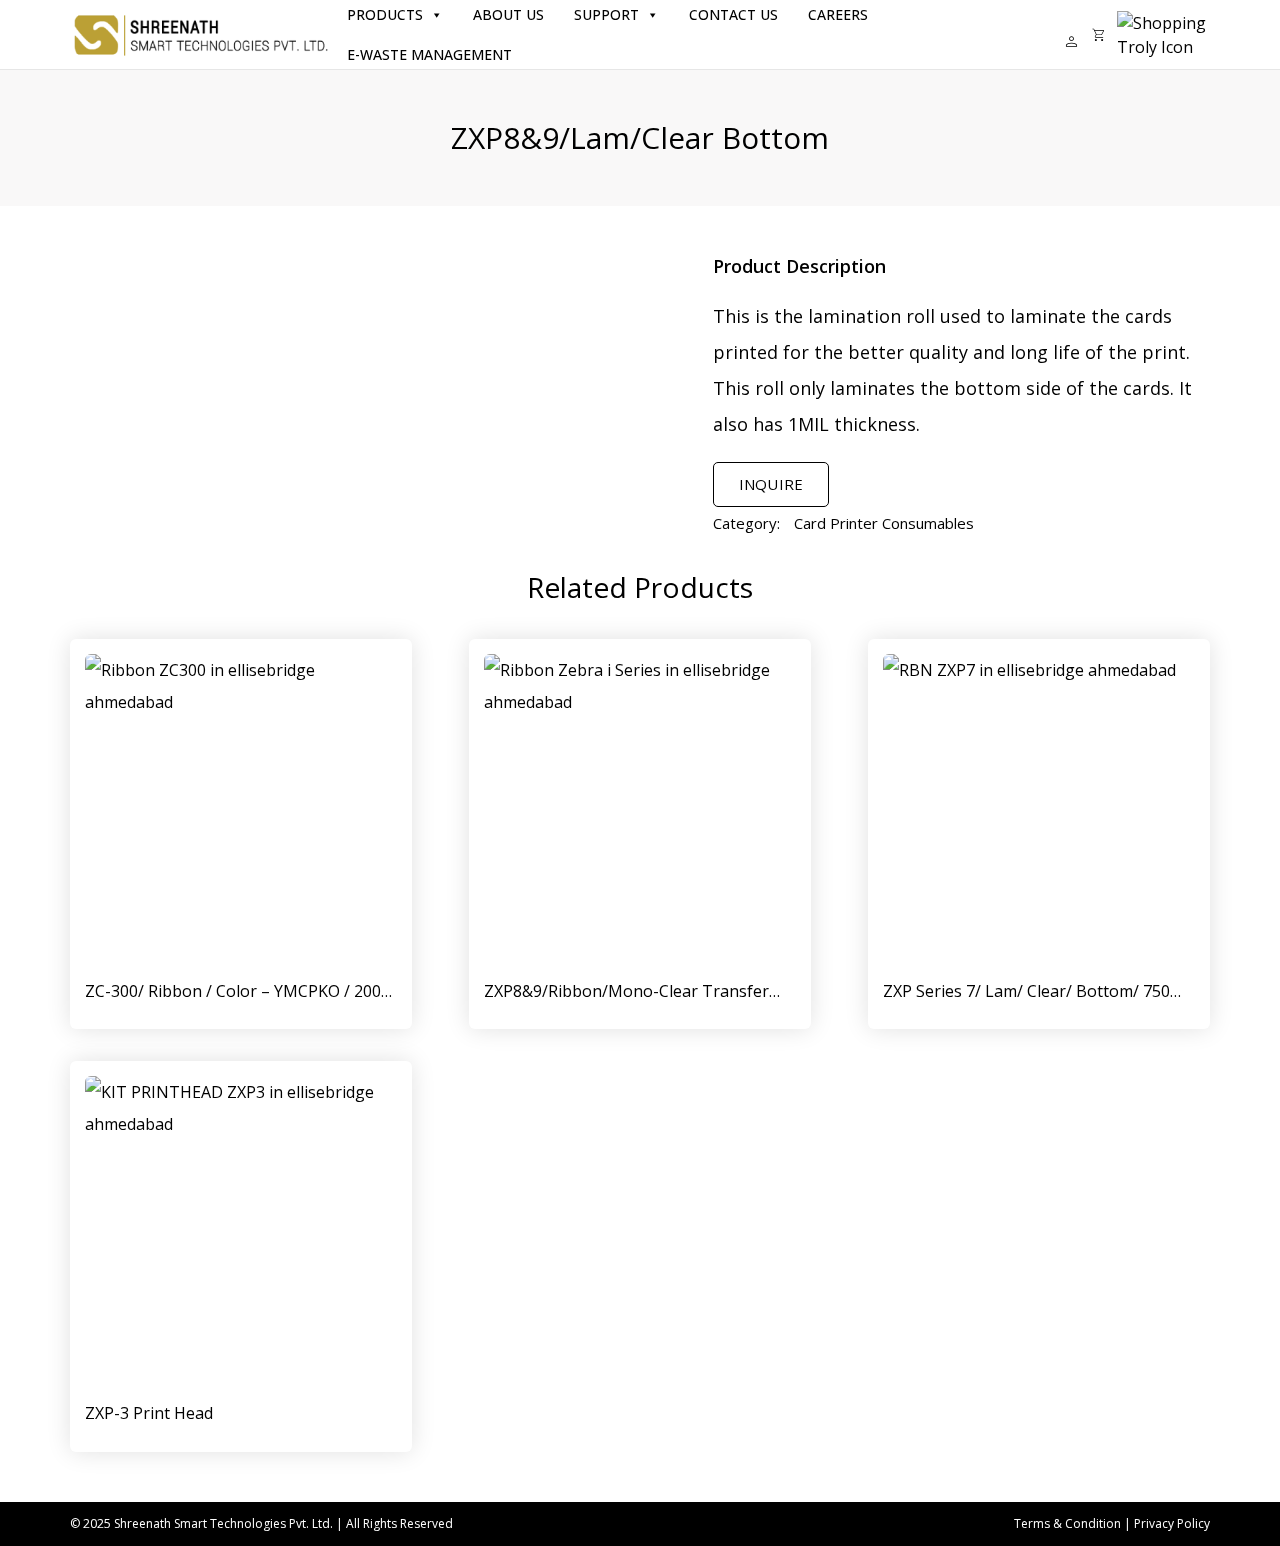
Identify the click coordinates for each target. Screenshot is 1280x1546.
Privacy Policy (1172, 1523)
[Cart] (1098, 34)
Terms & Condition (1067, 1523)
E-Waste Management (429, 54)
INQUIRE (771, 484)
